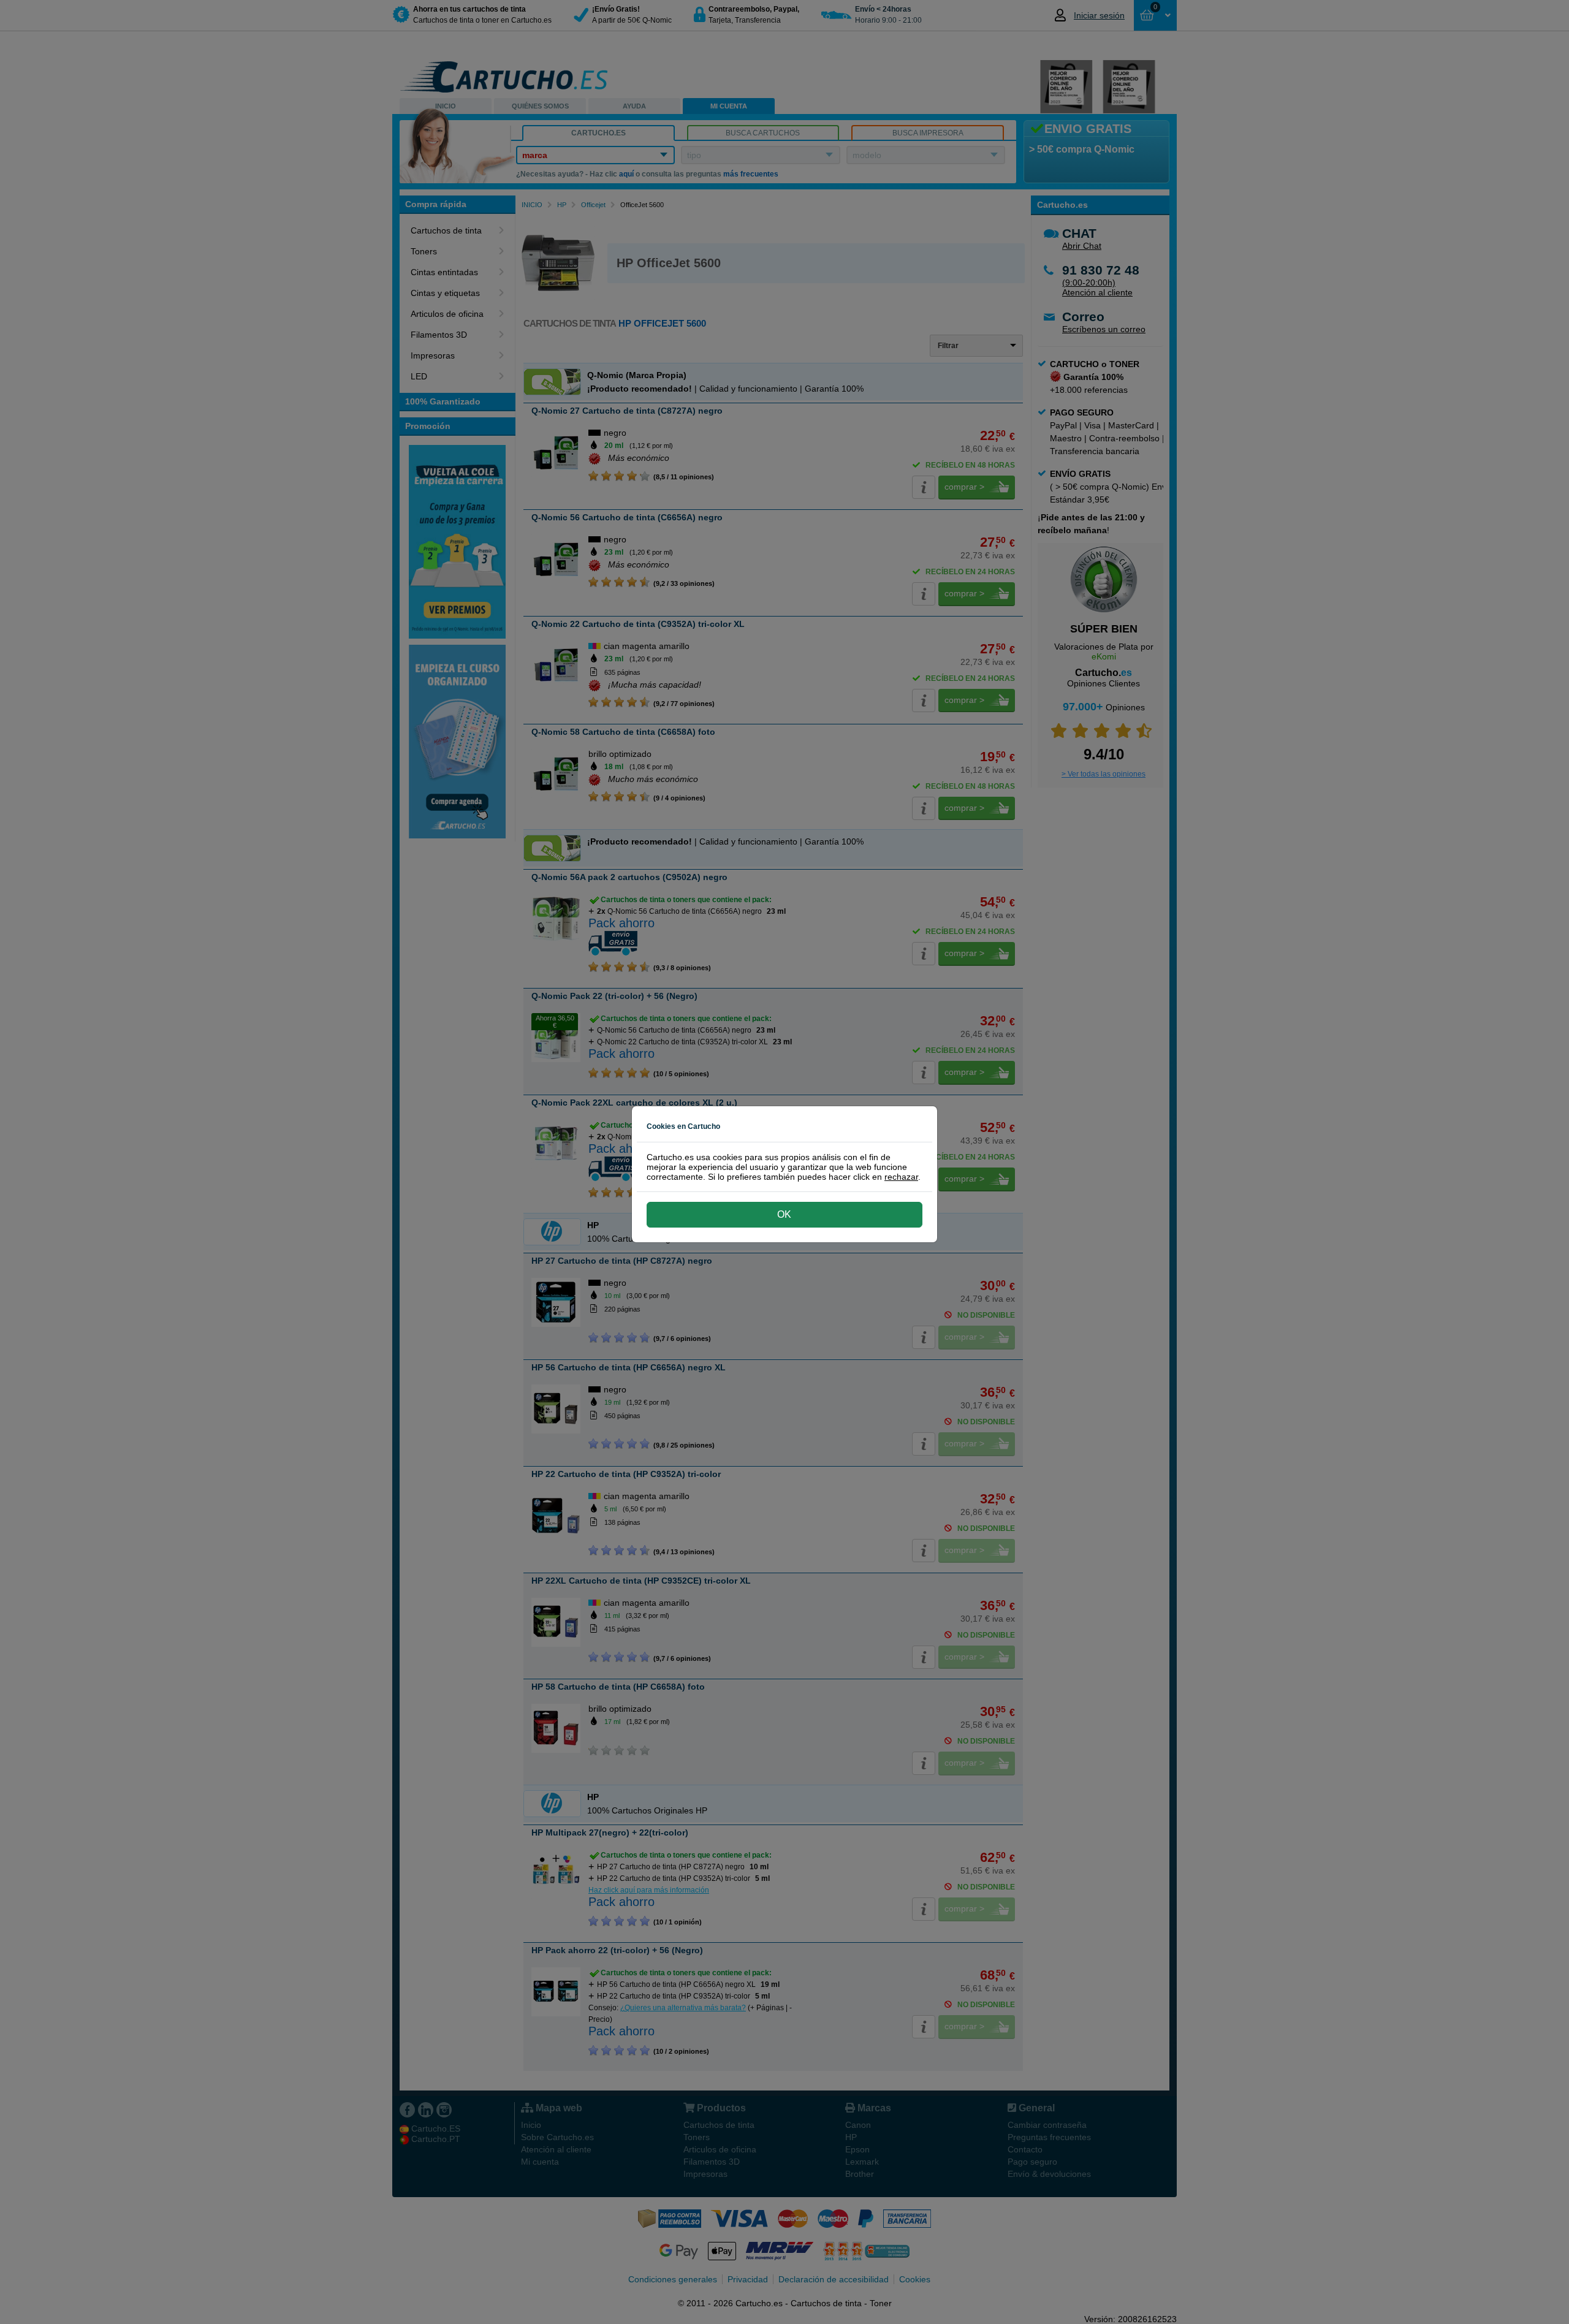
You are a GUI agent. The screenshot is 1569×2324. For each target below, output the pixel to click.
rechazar (901, 1177)
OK (784, 1214)
